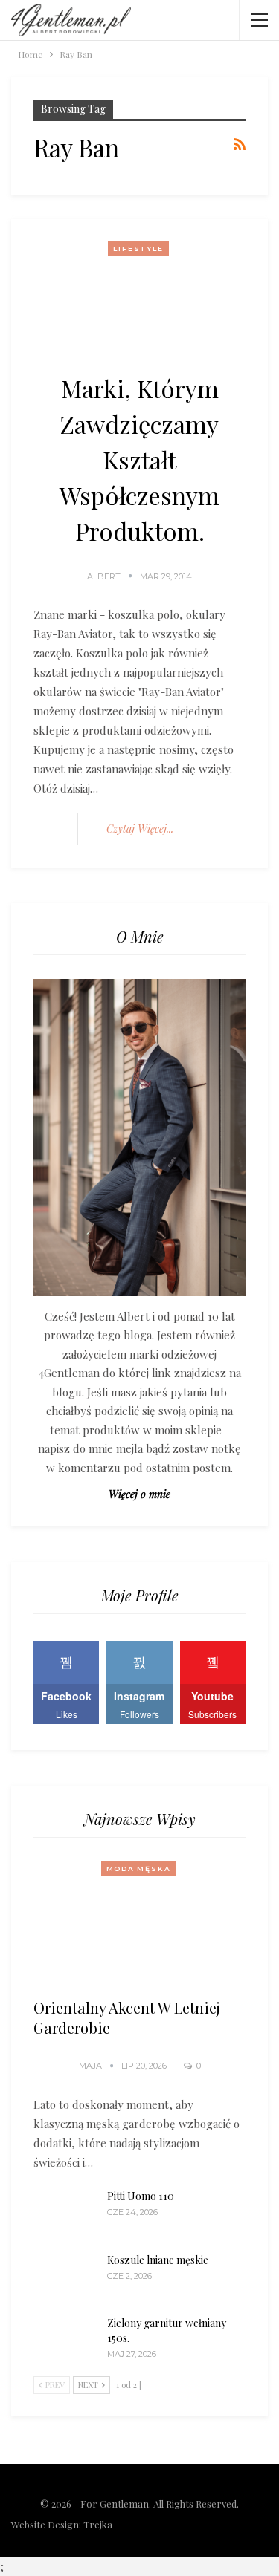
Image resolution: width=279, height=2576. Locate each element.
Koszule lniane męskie (158, 2260)
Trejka (98, 2524)
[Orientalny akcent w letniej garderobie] (139, 1923)
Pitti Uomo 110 (141, 2196)
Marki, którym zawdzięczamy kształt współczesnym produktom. (139, 459)
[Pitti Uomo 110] (65, 2213)
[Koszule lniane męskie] (65, 2277)
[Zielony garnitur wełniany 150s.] (65, 2340)
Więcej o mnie (139, 1494)
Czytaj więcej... (140, 829)
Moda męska (139, 1868)
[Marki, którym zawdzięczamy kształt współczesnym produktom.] (139, 295)
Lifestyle (138, 248)
